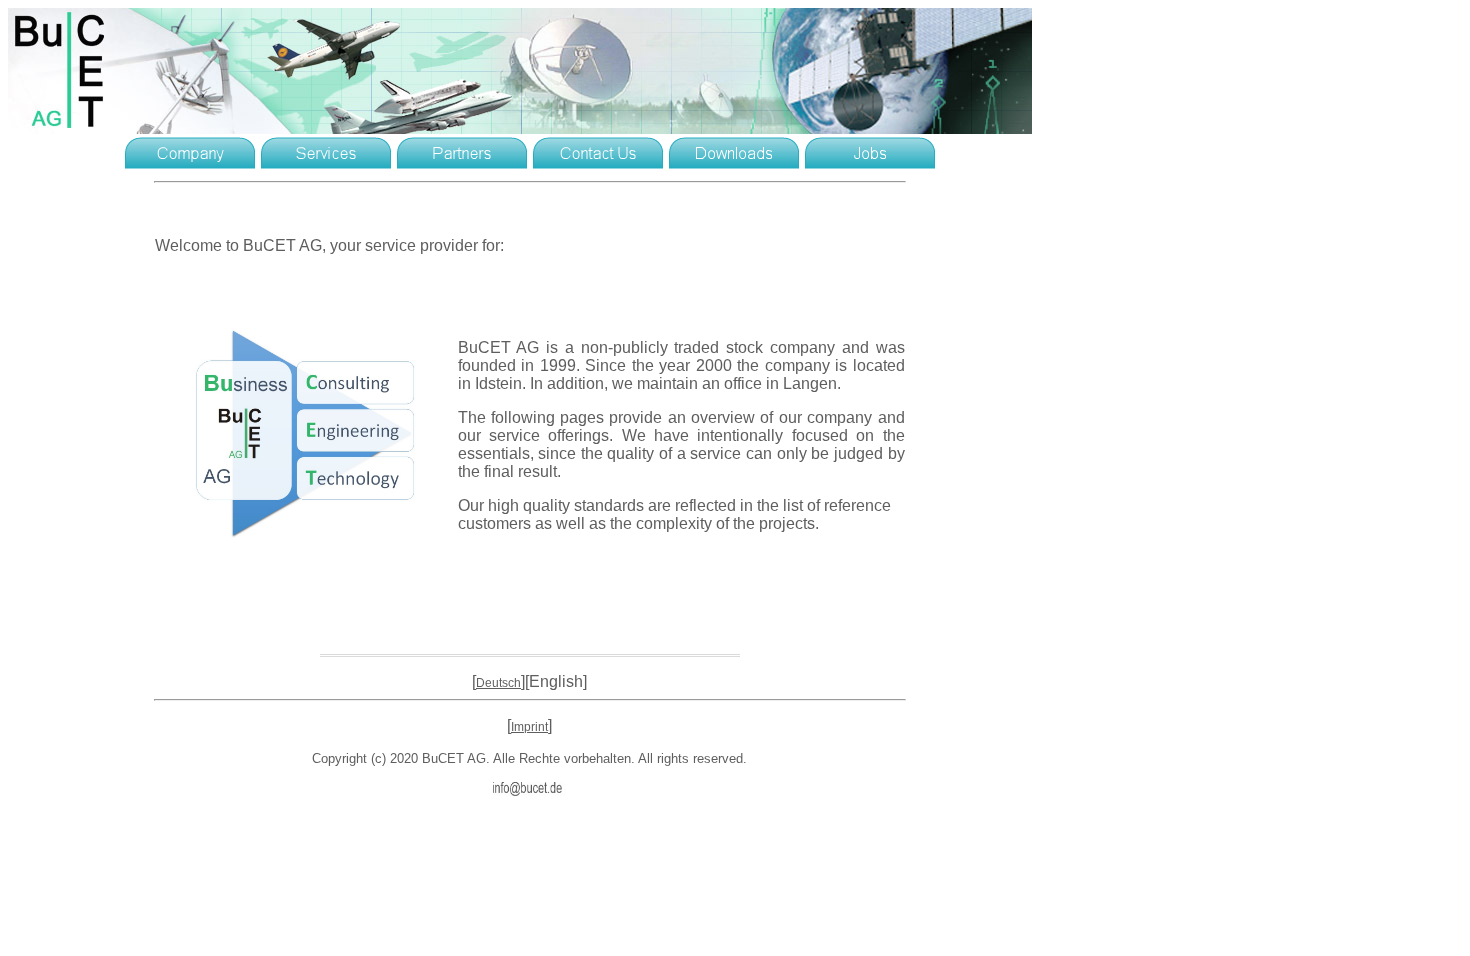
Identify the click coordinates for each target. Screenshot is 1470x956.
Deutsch (498, 683)
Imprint (529, 727)
